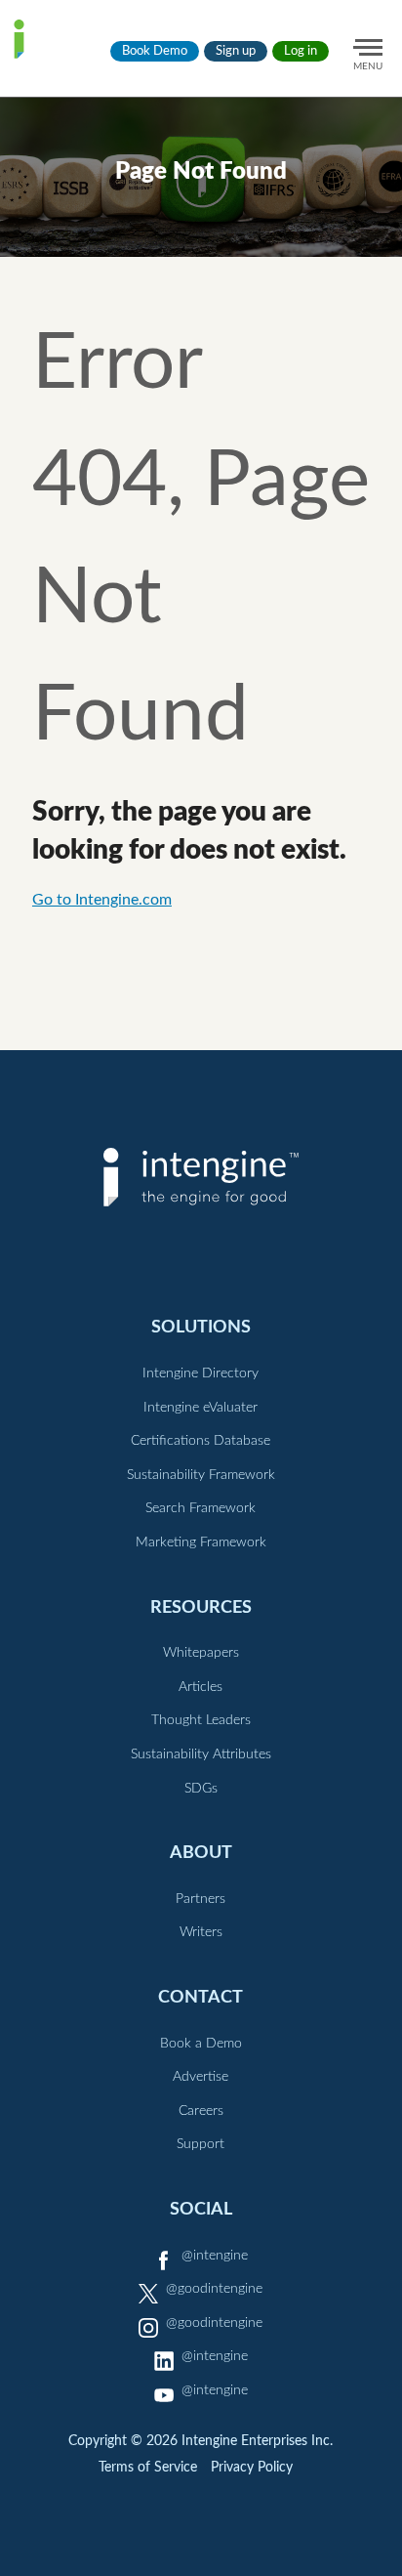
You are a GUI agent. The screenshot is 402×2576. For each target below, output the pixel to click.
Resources (201, 1607)
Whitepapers (201, 1653)
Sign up (236, 51)
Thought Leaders (201, 1720)
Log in (301, 51)
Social (201, 2209)
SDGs (201, 1789)
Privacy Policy (252, 2468)
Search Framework (201, 1508)
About (201, 1853)
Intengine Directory (201, 1373)
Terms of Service (148, 2468)
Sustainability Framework (201, 1475)
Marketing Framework (201, 1542)
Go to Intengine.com (102, 900)
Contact (201, 1997)
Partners (201, 1899)
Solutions (201, 1327)
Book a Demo (201, 2044)
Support (201, 2144)
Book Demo (155, 51)
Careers (201, 2111)
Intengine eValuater (201, 1408)
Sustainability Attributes (201, 1754)
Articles (201, 1687)
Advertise (201, 2077)
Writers (201, 1932)
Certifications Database (201, 1441)
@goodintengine (214, 2289)
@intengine (215, 2256)
